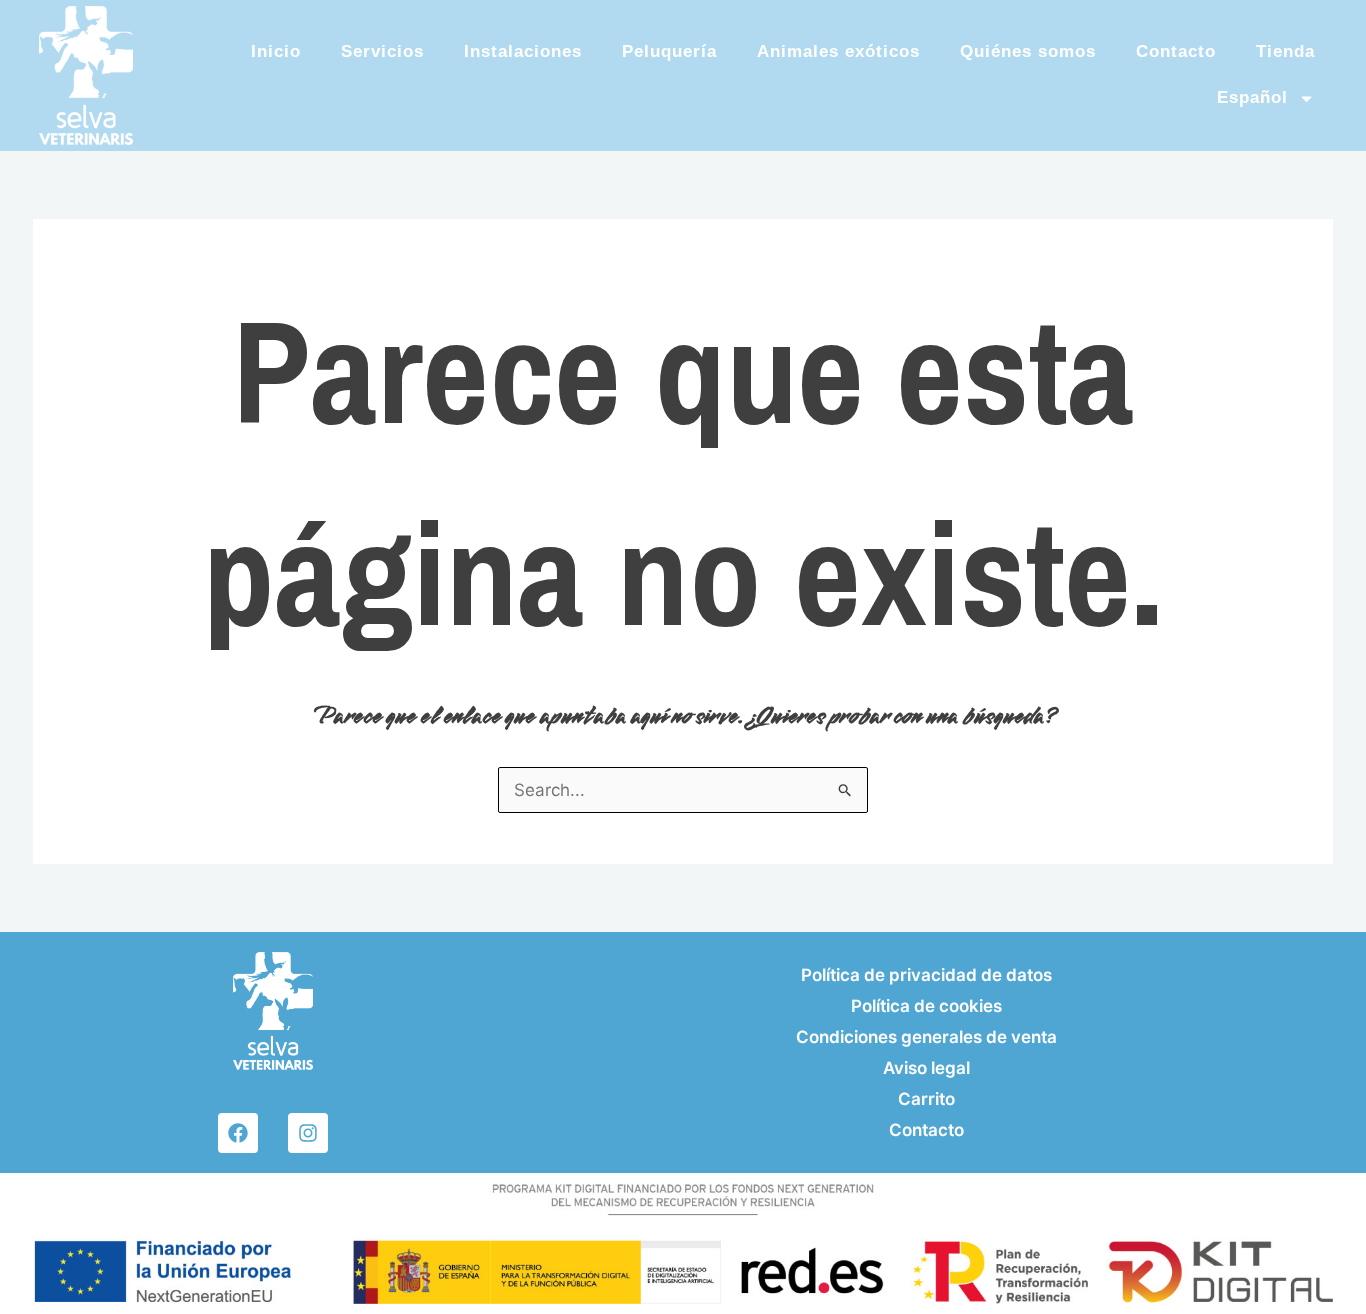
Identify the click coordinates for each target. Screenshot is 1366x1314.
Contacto (1176, 51)
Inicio (276, 51)
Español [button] (1252, 97)
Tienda (1285, 51)
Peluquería (669, 51)
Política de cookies (926, 1006)
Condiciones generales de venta (926, 1037)
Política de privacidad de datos (926, 975)
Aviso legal (926, 1068)
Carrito (926, 1099)
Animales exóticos (838, 51)
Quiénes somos (1028, 51)
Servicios (382, 51)
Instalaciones (523, 51)
